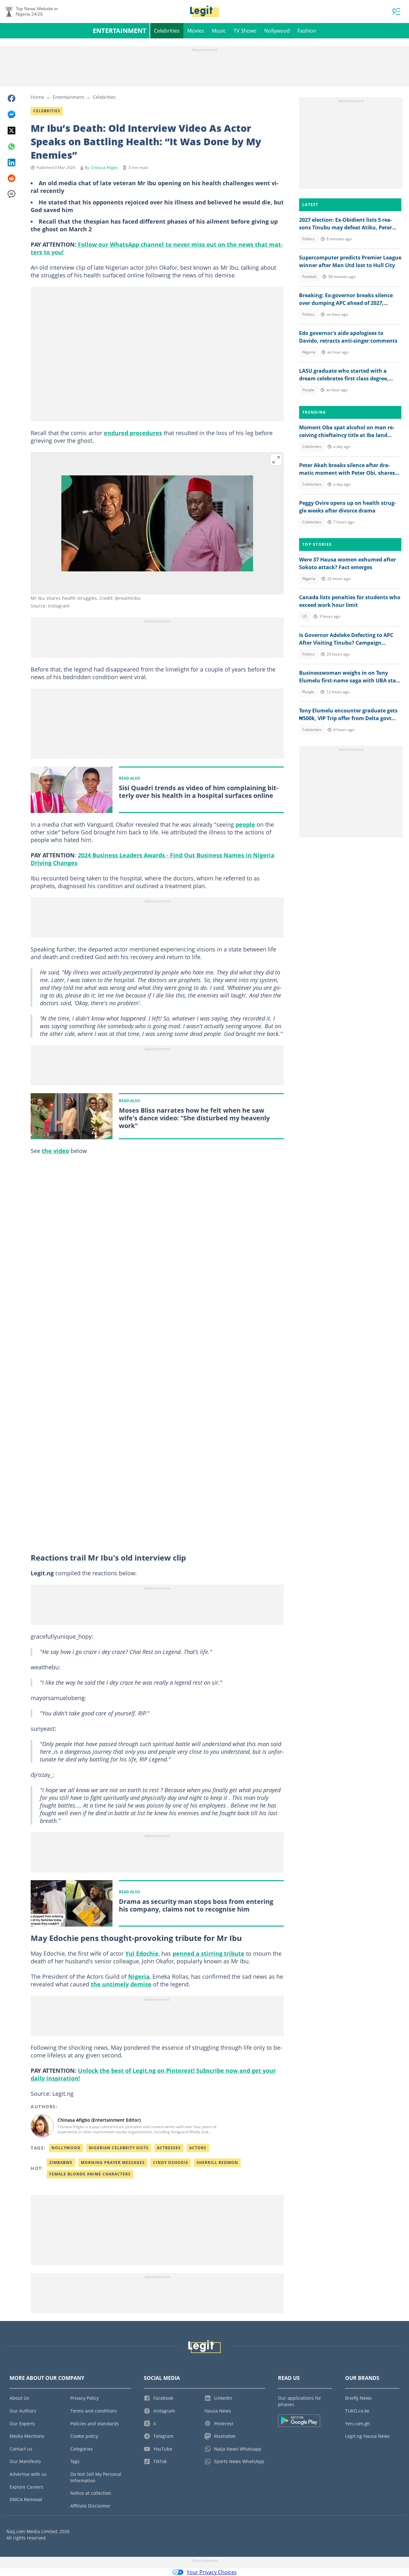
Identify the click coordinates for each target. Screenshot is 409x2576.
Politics (309, 239)
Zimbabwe (61, 2163)
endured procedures (133, 433)
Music (219, 31)
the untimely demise (121, 1984)
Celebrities (167, 31)
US (305, 616)
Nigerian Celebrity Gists (119, 2148)
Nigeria (139, 1976)
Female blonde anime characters (90, 2174)
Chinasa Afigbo (104, 167)
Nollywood (277, 31)
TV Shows (245, 31)
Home (37, 97)
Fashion (307, 31)
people (245, 824)
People (308, 390)
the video (55, 1151)
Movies (196, 31)
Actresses (169, 2148)
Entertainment (120, 31)
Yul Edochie (142, 1953)
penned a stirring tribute (208, 1953)
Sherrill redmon (217, 2163)
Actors (198, 2148)
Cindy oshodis (171, 2163)
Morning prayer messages (113, 2163)
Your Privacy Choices (212, 2572)
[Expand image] (276, 460)
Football (309, 277)
